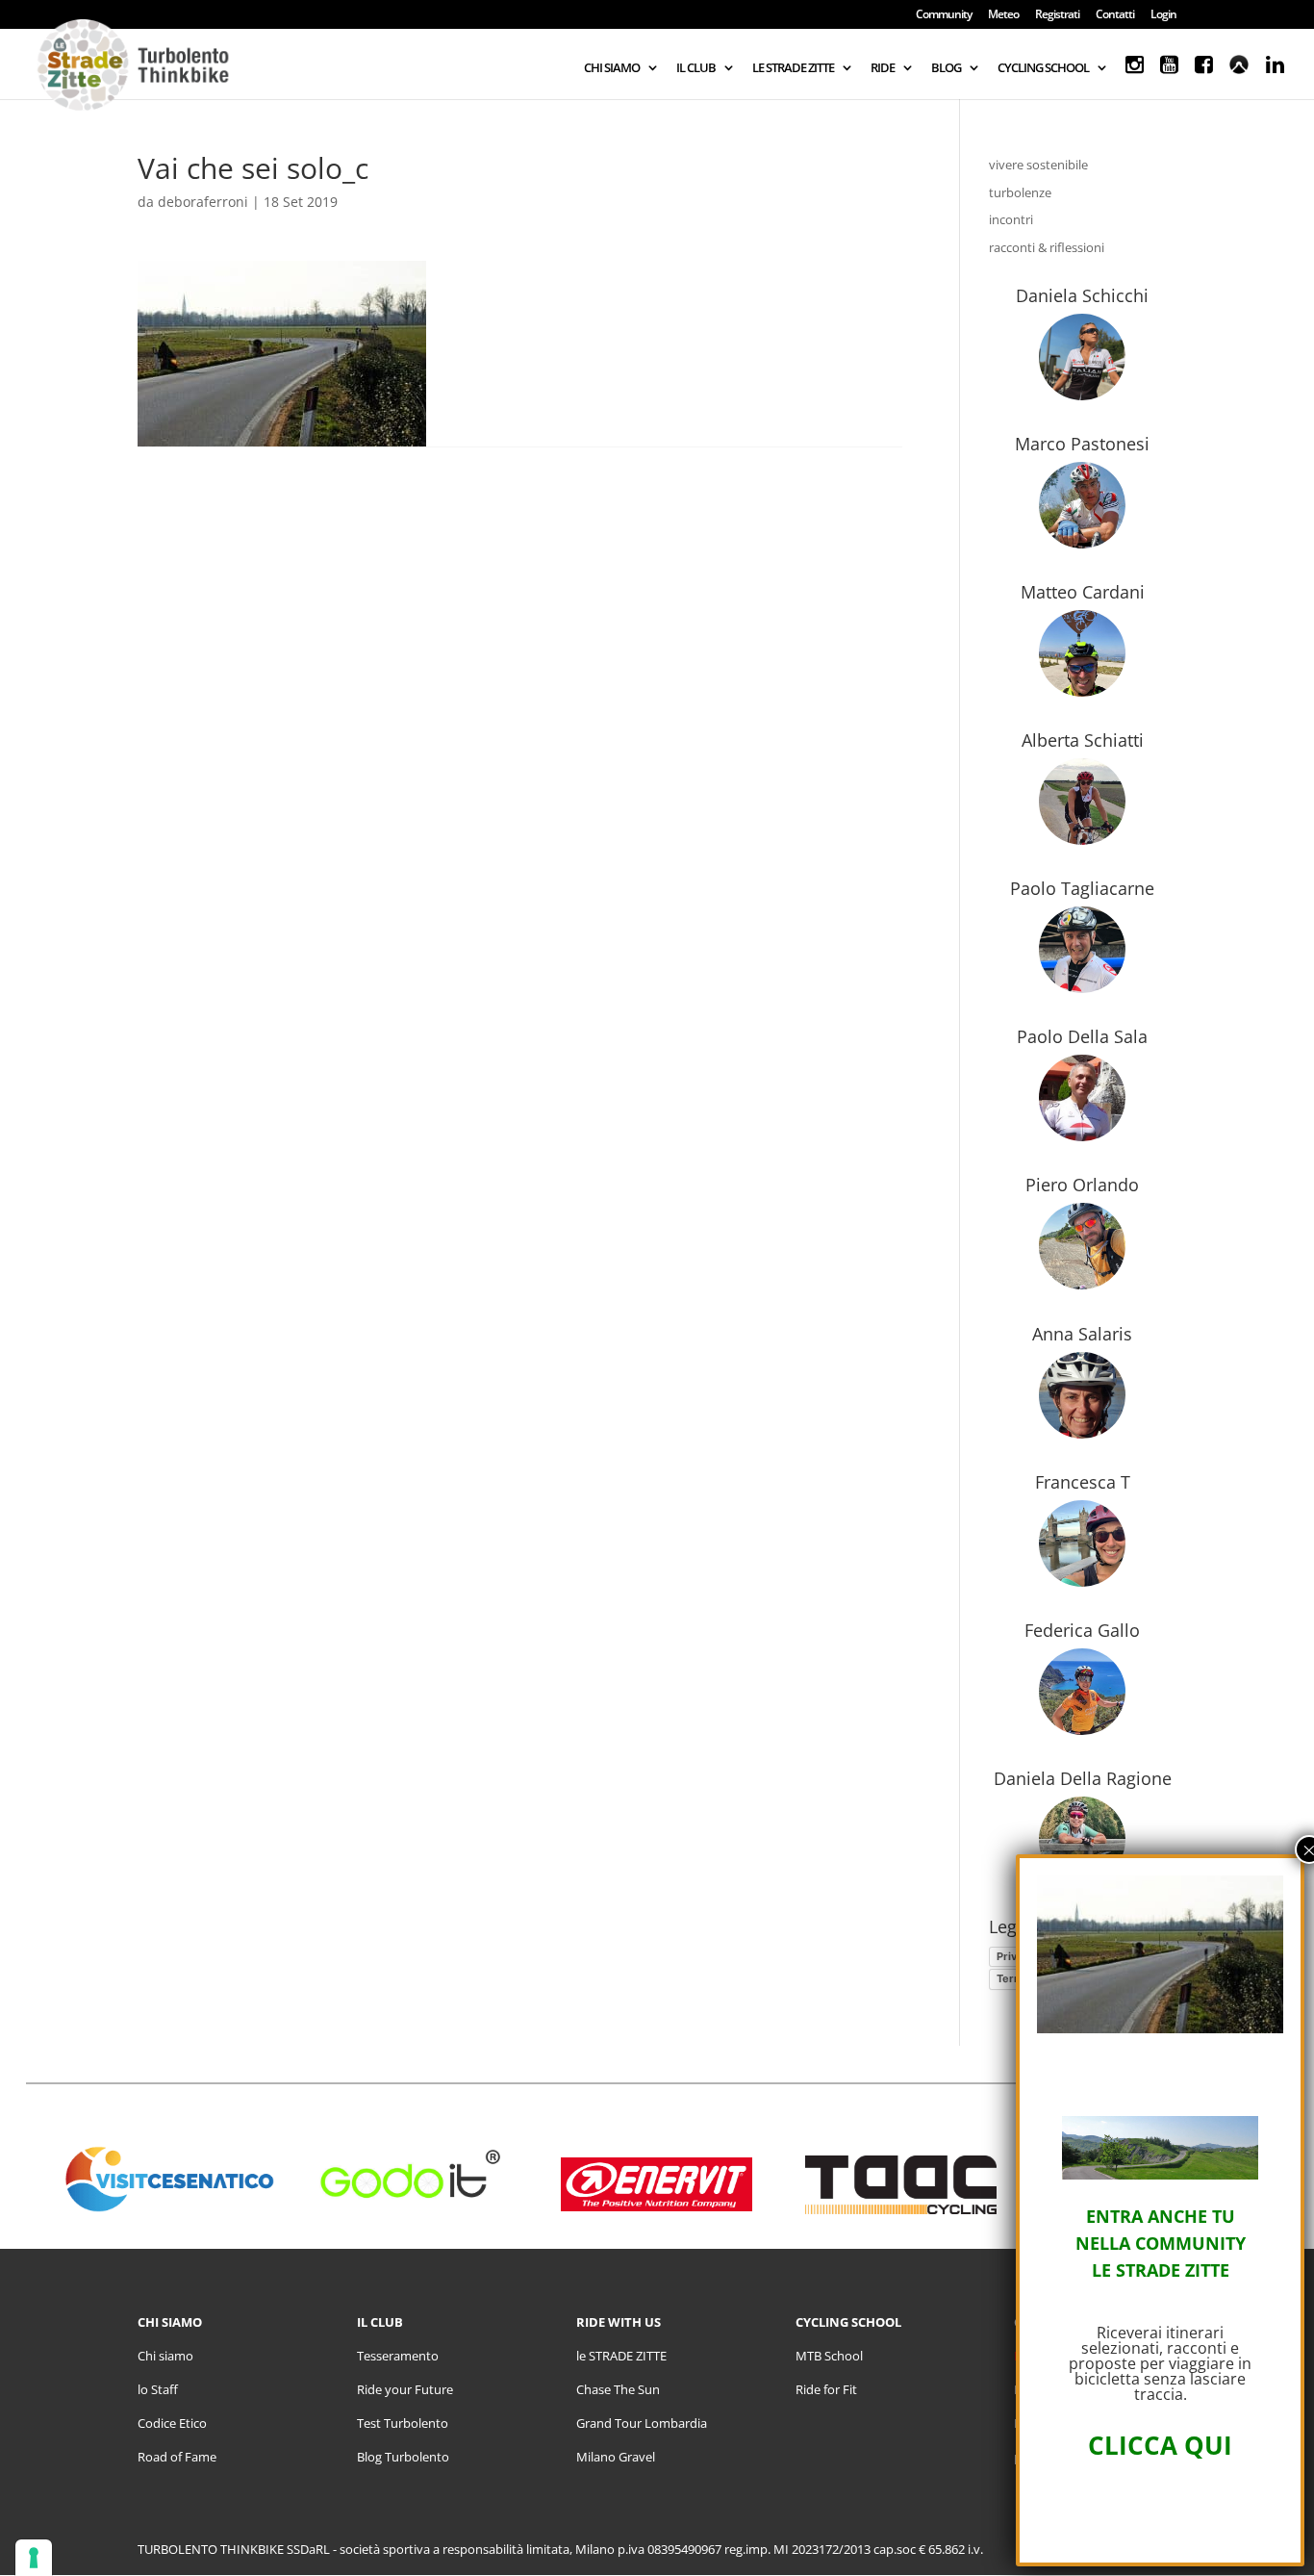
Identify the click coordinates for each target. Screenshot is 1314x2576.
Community (944, 15)
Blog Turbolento (403, 2457)
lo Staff (158, 2389)
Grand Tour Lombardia (642, 2423)
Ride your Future (405, 2389)
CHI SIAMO (612, 68)
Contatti (1115, 15)
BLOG (946, 68)
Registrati (1057, 15)
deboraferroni (203, 202)
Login (1163, 15)
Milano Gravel (616, 2457)
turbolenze (1020, 192)
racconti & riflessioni (1047, 247)
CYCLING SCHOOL (1043, 68)
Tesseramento (398, 2356)
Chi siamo (165, 2356)
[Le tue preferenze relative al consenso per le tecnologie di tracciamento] (34, 2558)
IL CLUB (696, 68)
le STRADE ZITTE (621, 2356)
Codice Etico (172, 2423)
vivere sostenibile (1038, 165)
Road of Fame (177, 2457)
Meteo (1003, 15)
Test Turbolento (403, 2423)
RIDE (883, 68)
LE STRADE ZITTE (793, 68)
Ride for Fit (826, 2389)
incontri (1011, 219)
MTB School (829, 2356)
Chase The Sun (618, 2389)
